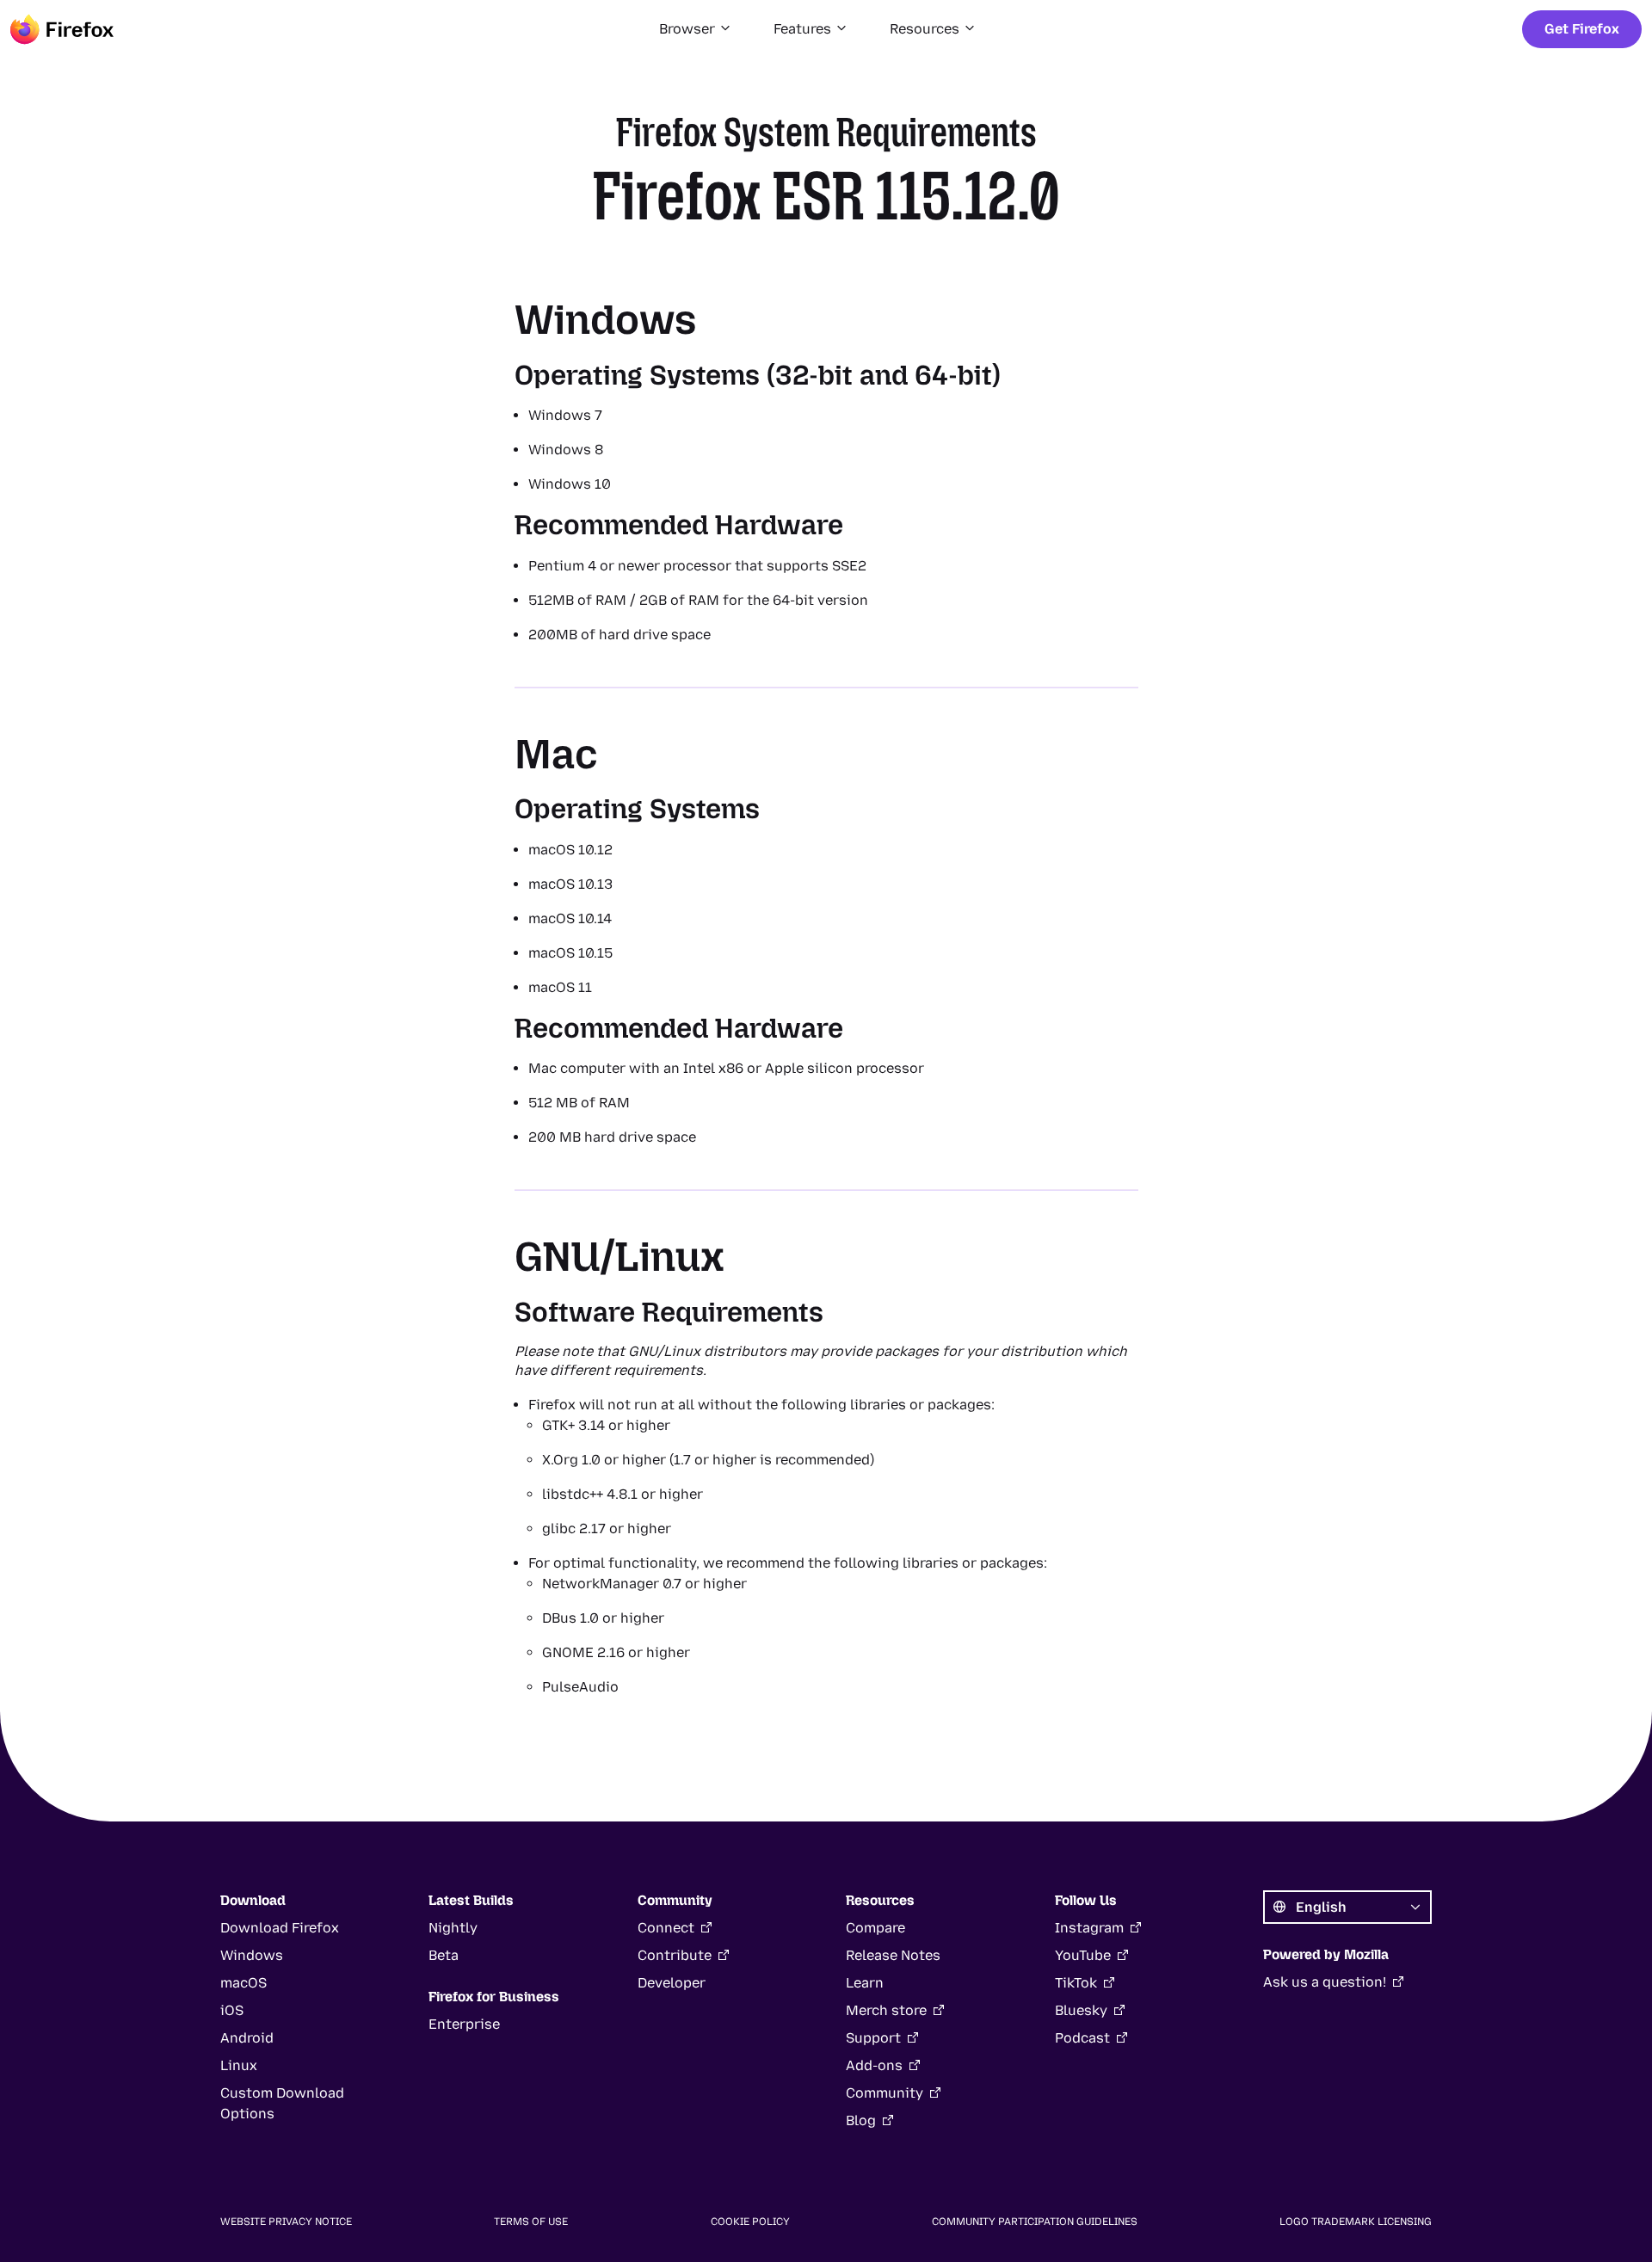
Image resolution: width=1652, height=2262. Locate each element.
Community (885, 2093)
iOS (232, 2010)
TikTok (1076, 1983)
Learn (865, 1983)
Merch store (886, 2010)
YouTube (1083, 1955)
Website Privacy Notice (286, 2222)
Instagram (1089, 1928)
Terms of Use (531, 2222)
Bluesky (1081, 2010)
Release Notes (893, 1955)
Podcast (1082, 2038)
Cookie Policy (750, 2222)
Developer (672, 1983)
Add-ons (874, 2065)
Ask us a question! (1325, 1982)
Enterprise (464, 2024)
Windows (252, 1955)
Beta (444, 1955)
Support (873, 2038)
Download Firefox (280, 1928)
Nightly (453, 1928)
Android (247, 2038)
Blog (861, 2120)
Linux (239, 2065)
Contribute (675, 1955)
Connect (666, 1928)
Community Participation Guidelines (1035, 2222)
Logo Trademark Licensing (1356, 2222)
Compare (875, 1928)
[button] (696, 29)
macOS (243, 1983)
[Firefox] (62, 29)
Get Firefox (1582, 29)
